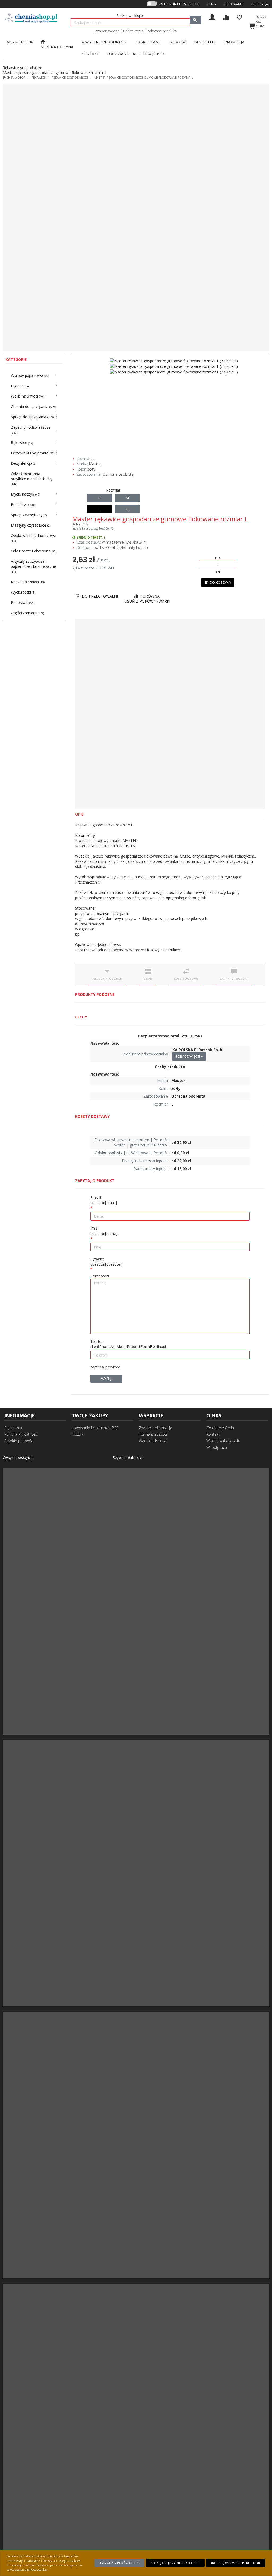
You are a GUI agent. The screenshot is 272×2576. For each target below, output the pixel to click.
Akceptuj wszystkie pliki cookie (235, 2563)
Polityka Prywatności (21, 1434)
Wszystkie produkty (103, 42)
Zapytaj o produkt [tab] (234, 979)
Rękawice (38, 77)
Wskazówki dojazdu (223, 1441)
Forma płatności (153, 1434)
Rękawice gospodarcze (70, 77)
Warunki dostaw (153, 1441)
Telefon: (128, 1344)
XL (127, 509)
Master (95, 464)
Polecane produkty (162, 31)
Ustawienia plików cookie (119, 2563)
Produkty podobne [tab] (107, 979)
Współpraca (217, 1447)
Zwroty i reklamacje (156, 1428)
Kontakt (213, 1434)
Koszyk (78, 1434)
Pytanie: (106, 1262)
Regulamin (13, 1428)
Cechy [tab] (148, 979)
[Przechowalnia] (239, 17)
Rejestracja (259, 4)
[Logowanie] (212, 17)
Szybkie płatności (19, 1441)
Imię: (104, 1231)
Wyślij (106, 1379)
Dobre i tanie (133, 31)
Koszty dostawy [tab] (186, 979)
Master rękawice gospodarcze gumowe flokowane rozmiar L (144, 77)
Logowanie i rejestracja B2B (95, 1428)
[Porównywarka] (226, 17)
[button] (212, 4)
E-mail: (104, 1200)
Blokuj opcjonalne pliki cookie (175, 2563)
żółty (91, 469)
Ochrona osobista (118, 474)
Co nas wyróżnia (220, 1428)
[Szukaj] (195, 20)
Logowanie (234, 4)
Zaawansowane (107, 31)
